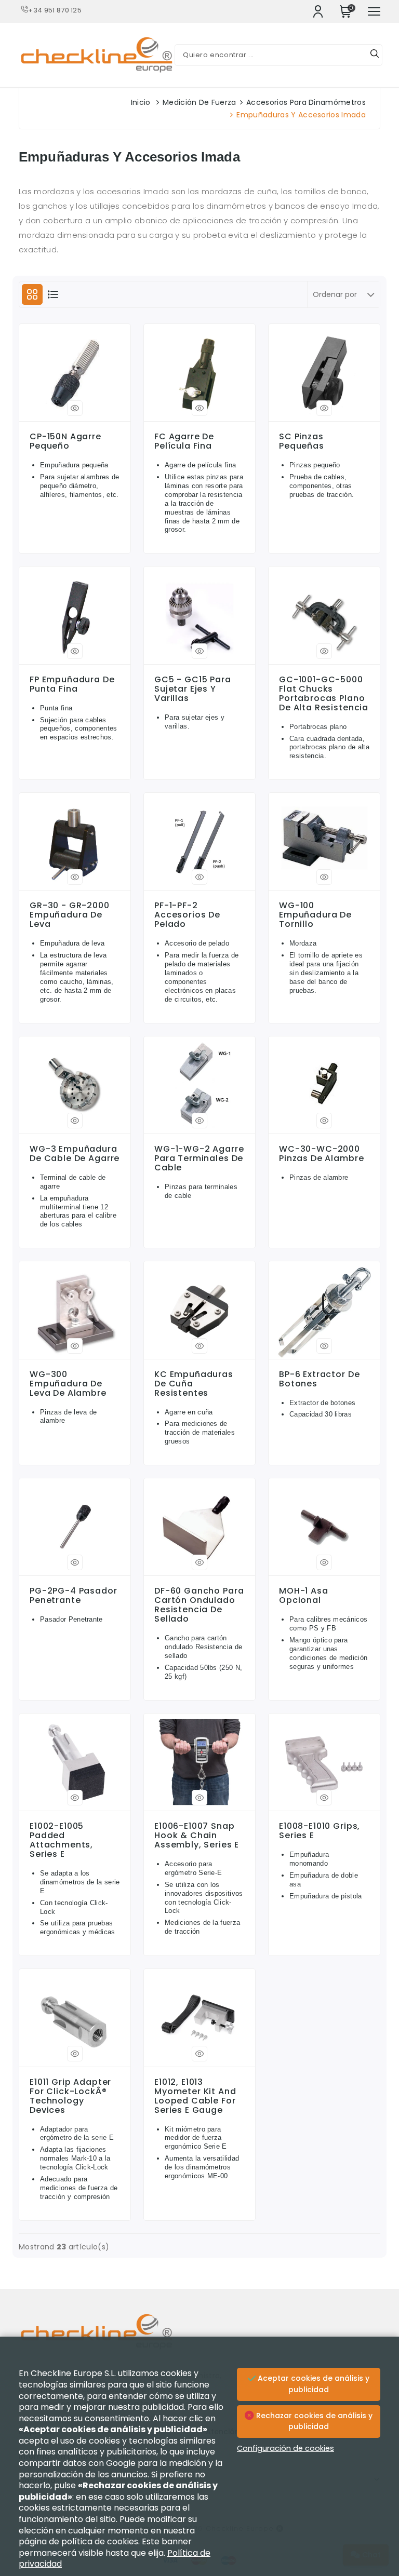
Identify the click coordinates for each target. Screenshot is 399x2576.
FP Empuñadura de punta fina (72, 684)
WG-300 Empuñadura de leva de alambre (68, 1384)
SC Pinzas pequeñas (302, 441)
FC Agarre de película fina (184, 441)
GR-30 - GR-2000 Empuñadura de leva (70, 915)
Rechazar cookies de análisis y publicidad (313, 2421)
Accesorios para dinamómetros (306, 102)
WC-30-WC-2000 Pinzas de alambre (321, 1154)
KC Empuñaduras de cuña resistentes (194, 1384)
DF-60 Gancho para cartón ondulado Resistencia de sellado (199, 1605)
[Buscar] (375, 55)
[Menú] (374, 11)
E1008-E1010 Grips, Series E (320, 1831)
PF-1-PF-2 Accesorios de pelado (187, 915)
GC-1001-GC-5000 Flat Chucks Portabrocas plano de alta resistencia (324, 694)
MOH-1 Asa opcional (304, 1596)
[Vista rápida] (75, 408)
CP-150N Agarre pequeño (65, 441)
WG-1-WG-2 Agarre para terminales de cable (199, 1158)
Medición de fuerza (199, 102)
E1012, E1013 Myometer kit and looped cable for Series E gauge (195, 2096)
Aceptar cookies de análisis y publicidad (312, 2384)
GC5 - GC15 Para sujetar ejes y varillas (193, 689)
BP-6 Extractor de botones (319, 1379)
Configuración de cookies (285, 2448)
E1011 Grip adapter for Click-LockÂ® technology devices (70, 2096)
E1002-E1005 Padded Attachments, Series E (61, 1840)
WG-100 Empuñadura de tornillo (315, 915)
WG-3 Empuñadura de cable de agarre (75, 1154)
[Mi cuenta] (318, 11)
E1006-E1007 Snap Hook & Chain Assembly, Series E (197, 1836)
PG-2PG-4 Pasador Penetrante (74, 1596)
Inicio (141, 102)
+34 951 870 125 (55, 10)
